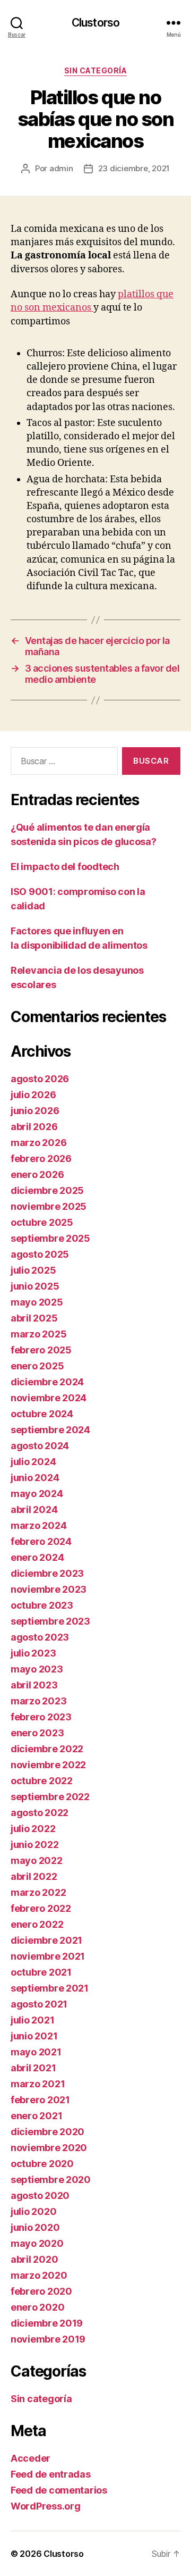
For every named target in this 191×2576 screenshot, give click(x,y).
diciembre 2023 (47, 1573)
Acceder (31, 2458)
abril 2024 (34, 1509)
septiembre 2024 (50, 1430)
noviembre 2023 (49, 1589)
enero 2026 (37, 1174)
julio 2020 (33, 2211)
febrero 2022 (41, 1908)
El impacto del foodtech (65, 867)
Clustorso (95, 23)
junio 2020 (35, 2227)
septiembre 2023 (50, 1621)
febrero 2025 (41, 1350)
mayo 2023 (37, 1669)
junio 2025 (35, 1286)
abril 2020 (34, 2259)
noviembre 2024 (49, 1398)
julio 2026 (33, 1095)
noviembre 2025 (49, 1206)
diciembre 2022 (47, 1749)
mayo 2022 (37, 1860)
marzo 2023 (38, 1701)
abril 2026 (34, 1127)
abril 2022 (34, 1876)
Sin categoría (96, 70)
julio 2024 (33, 1462)
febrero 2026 (41, 1159)
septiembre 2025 (50, 1238)
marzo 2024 (38, 1525)
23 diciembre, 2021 (134, 168)
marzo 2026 (38, 1143)
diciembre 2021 (46, 1940)
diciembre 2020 (47, 2132)
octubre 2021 (41, 1972)
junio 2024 (35, 1478)
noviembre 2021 (48, 1956)
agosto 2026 (40, 1079)
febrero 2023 (41, 1717)
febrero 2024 (41, 1541)
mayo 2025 (37, 1302)
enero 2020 (37, 2307)
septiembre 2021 (50, 1988)
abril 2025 (34, 1318)
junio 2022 (34, 1845)
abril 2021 (33, 2068)
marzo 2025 (38, 1334)
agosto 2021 (39, 2004)
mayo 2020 (37, 2243)
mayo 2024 (37, 1494)
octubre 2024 (42, 1414)
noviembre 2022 (48, 1765)
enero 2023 (37, 1733)
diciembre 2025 (47, 1190)
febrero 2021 (40, 2100)
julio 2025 (33, 1270)
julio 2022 (33, 1829)
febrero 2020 (41, 2291)
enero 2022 (37, 1924)
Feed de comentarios (59, 2490)
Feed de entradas (51, 2474)
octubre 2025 (42, 1222)
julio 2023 (33, 1653)
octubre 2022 (42, 1781)
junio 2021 (34, 2036)
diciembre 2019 (47, 2323)
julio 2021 (32, 2020)
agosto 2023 (40, 1637)
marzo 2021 (38, 2084)
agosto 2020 (40, 2196)
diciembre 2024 (47, 1382)
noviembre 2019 (48, 2339)
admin (61, 168)
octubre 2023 (42, 1605)
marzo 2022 (38, 1892)
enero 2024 (37, 1557)
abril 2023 (34, 1685)
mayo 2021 (36, 2052)
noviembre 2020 (49, 2148)
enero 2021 (36, 2116)
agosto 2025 (40, 1254)
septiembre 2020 (51, 2180)
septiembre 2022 (50, 1797)
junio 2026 (35, 1111)
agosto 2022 (40, 1813)
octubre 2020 (42, 2164)
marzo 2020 (39, 2275)
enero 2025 (37, 1366)
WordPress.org (46, 2506)
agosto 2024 (40, 1446)
